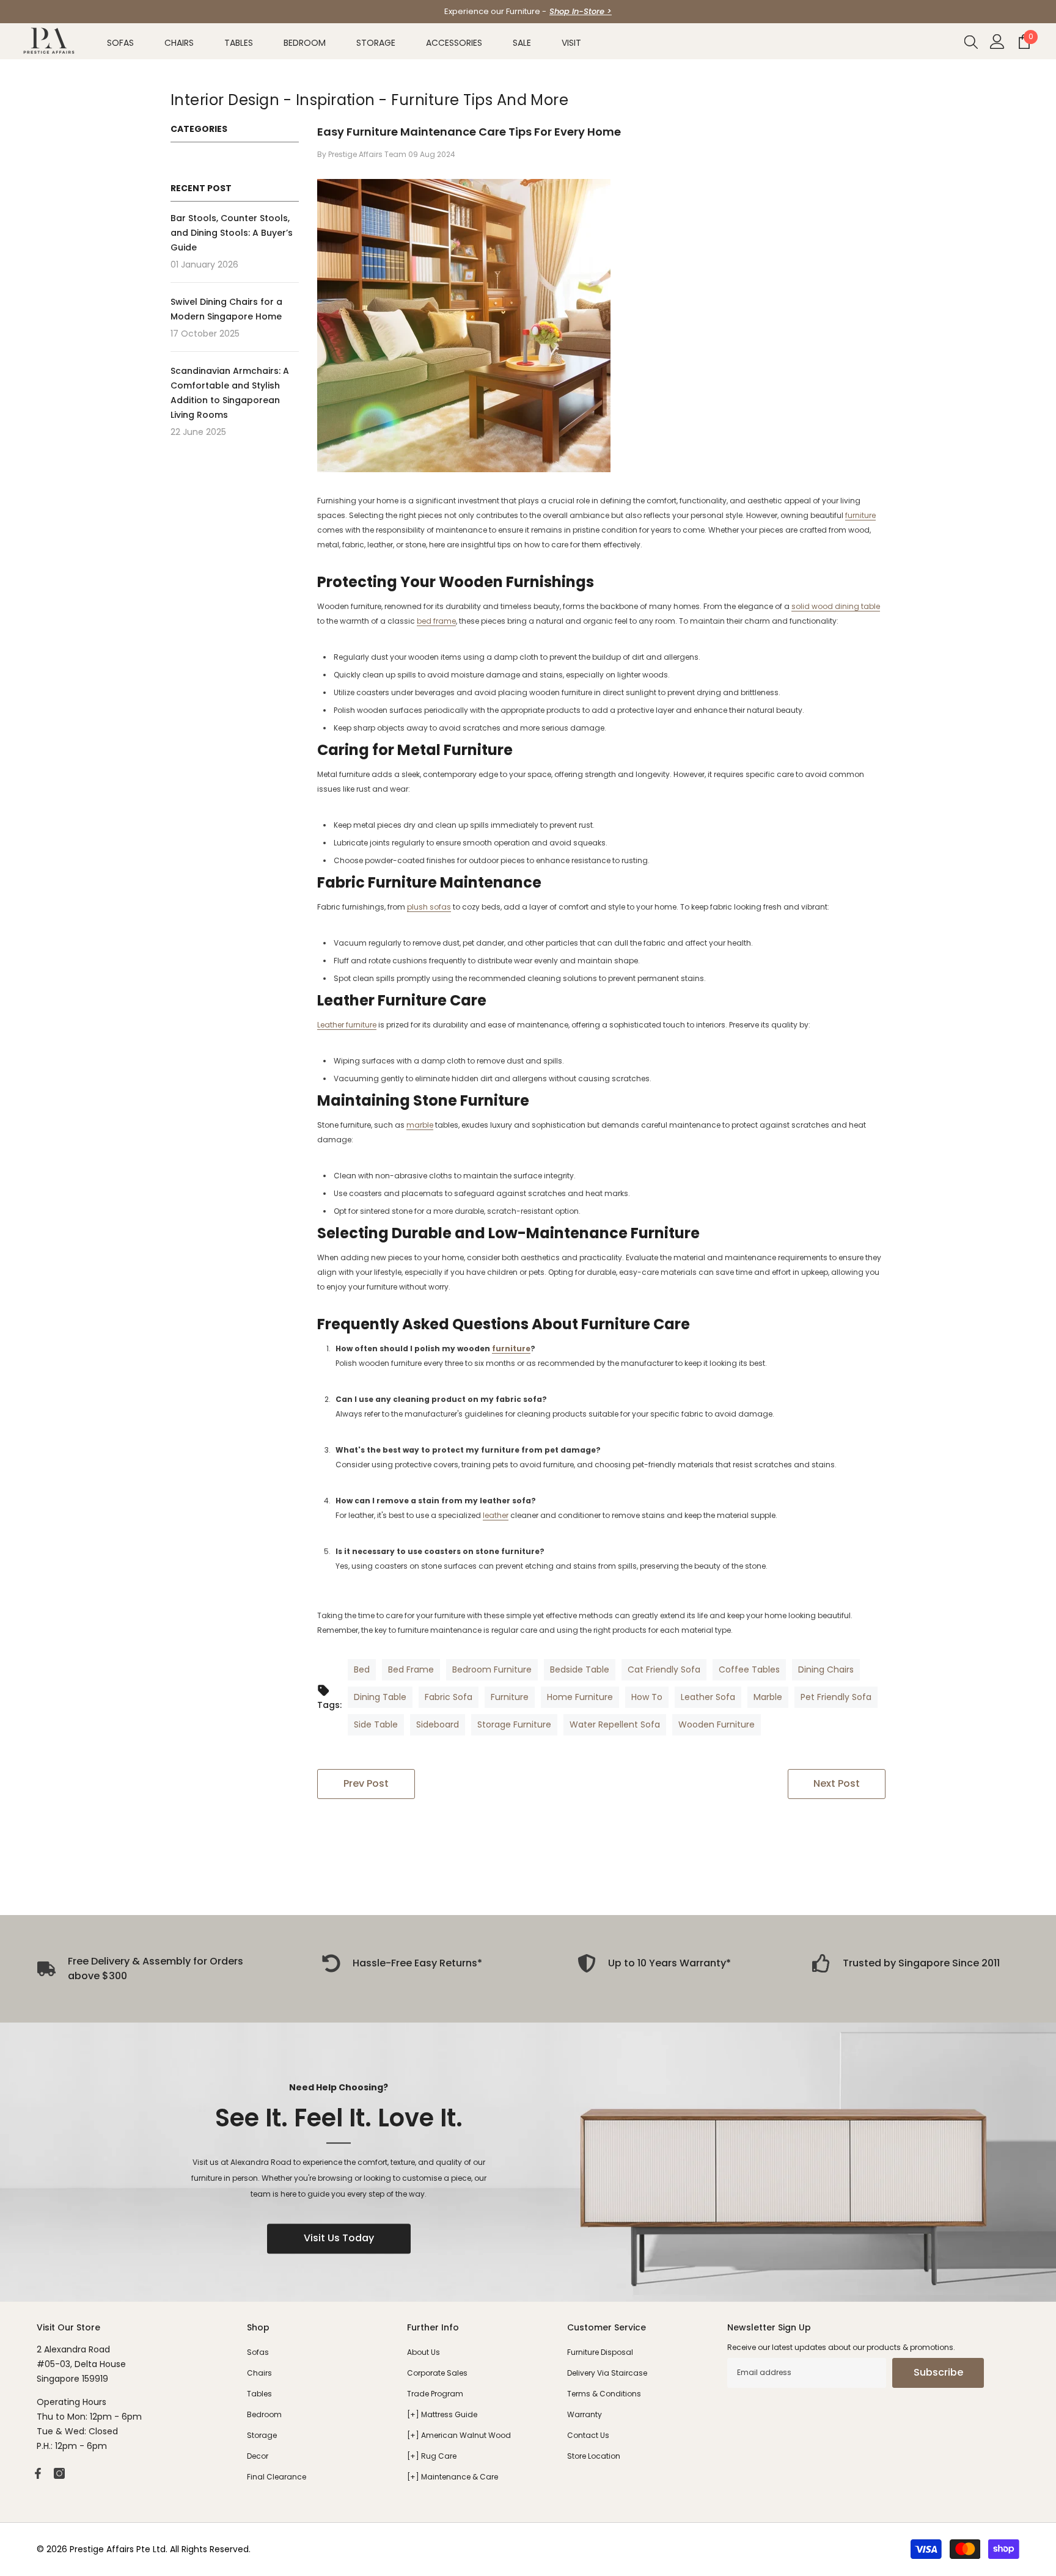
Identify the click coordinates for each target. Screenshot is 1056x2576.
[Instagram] (59, 2473)
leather (496, 1515)
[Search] (971, 42)
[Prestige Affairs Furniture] (528, 2162)
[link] (402, 1963)
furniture (860, 515)
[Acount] (997, 42)
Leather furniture (347, 1025)
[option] (528, 12)
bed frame (436, 621)
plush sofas (429, 907)
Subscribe (938, 2372)
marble (420, 1125)
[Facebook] (38, 2473)
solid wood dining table (836, 606)
